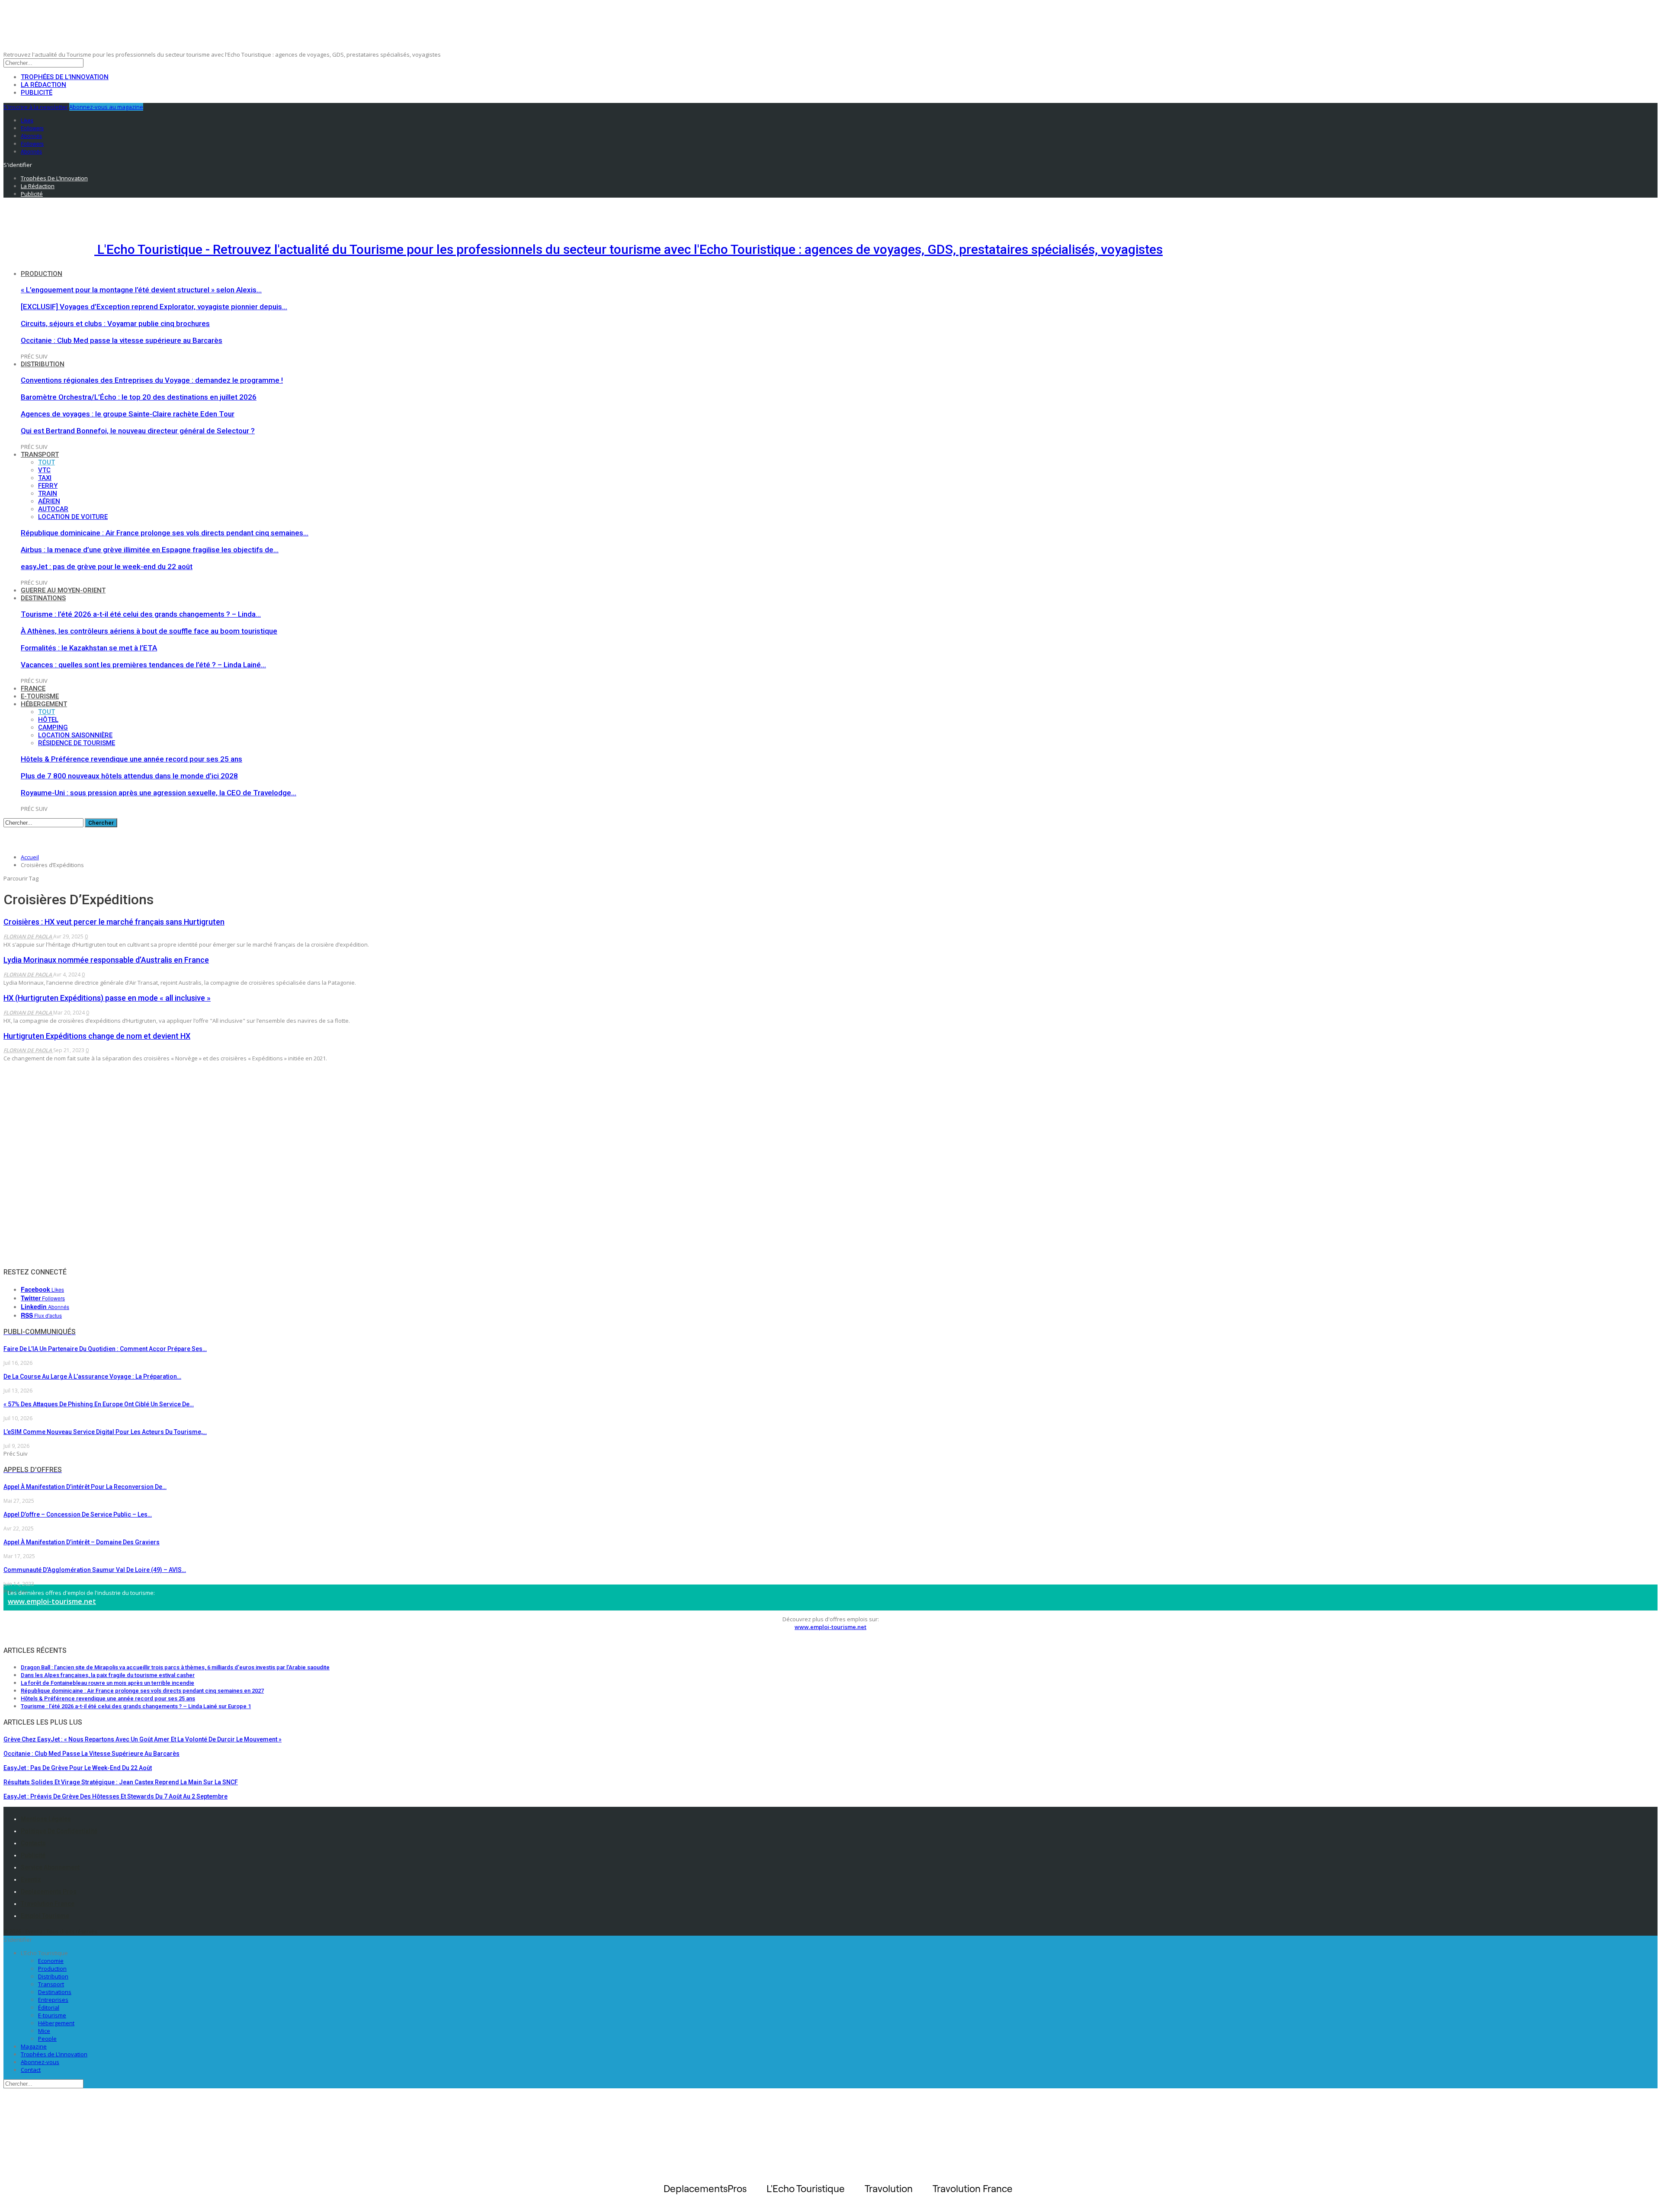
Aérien (49, 501)
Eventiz (31, 1879)
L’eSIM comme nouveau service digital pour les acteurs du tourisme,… (105, 1432)
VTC (44, 470)
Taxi (45, 478)
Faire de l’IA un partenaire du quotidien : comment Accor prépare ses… (105, 1349)
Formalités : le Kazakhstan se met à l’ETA (89, 648)
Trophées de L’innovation (54, 2054)
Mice (44, 2031)
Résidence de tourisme (77, 743)
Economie (51, 1961)
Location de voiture (73, 517)
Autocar (53, 509)
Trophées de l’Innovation (65, 77)
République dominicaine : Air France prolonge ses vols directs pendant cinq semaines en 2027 (142, 1691)
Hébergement (44, 704)
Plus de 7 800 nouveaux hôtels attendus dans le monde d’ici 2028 (129, 776)
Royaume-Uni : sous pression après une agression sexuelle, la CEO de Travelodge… (159, 793)
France (33, 688)
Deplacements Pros (49, 1892)
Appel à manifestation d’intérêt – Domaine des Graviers (82, 1542)
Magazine (34, 2046)
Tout (46, 462)
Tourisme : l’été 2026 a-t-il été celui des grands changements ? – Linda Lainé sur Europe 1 (136, 1706)
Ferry (48, 486)
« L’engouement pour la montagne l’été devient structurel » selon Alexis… (141, 290)
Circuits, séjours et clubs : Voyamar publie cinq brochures (115, 323)
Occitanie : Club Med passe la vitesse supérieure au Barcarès (122, 340)
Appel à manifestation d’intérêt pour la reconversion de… (85, 1487)
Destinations (43, 598)
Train (48, 493)
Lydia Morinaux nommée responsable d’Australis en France (106, 960)
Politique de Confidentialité (59, 1831)
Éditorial (49, 2007)
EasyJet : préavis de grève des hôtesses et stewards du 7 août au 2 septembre (115, 1796)
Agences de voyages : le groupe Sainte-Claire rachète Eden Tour (128, 414)
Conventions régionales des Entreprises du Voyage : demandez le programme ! (152, 380)
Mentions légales (46, 1819)
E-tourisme (40, 696)
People (47, 2039)
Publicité (37, 93)
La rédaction (43, 85)
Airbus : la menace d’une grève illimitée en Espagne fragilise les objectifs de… (150, 550)
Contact (31, 2070)
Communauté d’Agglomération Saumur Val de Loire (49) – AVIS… (95, 1570)
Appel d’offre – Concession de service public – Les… (78, 1514)
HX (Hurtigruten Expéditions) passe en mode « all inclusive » (107, 998)
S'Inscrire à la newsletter (36, 107)
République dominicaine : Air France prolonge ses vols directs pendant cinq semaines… (165, 533)
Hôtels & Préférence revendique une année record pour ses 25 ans (131, 759)
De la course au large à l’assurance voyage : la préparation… (92, 1376)
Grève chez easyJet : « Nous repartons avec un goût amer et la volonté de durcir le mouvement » (143, 1739)
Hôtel (48, 720)
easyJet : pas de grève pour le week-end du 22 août (107, 567)
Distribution (43, 364)
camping (53, 727)
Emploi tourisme (45, 1916)
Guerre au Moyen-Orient (63, 590)
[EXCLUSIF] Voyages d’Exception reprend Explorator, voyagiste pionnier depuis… (154, 307)
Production (42, 274)
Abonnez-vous (40, 2062)
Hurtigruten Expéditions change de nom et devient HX (97, 1036)
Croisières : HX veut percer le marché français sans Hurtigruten (114, 922)
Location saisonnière (75, 735)
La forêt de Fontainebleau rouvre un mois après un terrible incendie (107, 1683)
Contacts (33, 1843)
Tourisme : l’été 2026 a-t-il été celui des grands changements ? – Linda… (141, 614)
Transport (40, 455)
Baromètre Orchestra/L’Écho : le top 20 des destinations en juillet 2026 (139, 397)
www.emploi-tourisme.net (52, 1601)
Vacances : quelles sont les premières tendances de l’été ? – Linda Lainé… (143, 665)
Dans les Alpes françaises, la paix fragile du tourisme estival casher (108, 1675)
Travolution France (48, 1904)
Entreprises (53, 2000)
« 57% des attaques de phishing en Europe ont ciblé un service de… (99, 1404)
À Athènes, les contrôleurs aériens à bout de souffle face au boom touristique (149, 631)
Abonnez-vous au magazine (106, 107)
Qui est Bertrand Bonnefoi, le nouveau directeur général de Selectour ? (138, 431)
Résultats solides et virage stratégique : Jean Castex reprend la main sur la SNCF (121, 1782)
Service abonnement (50, 1867)
